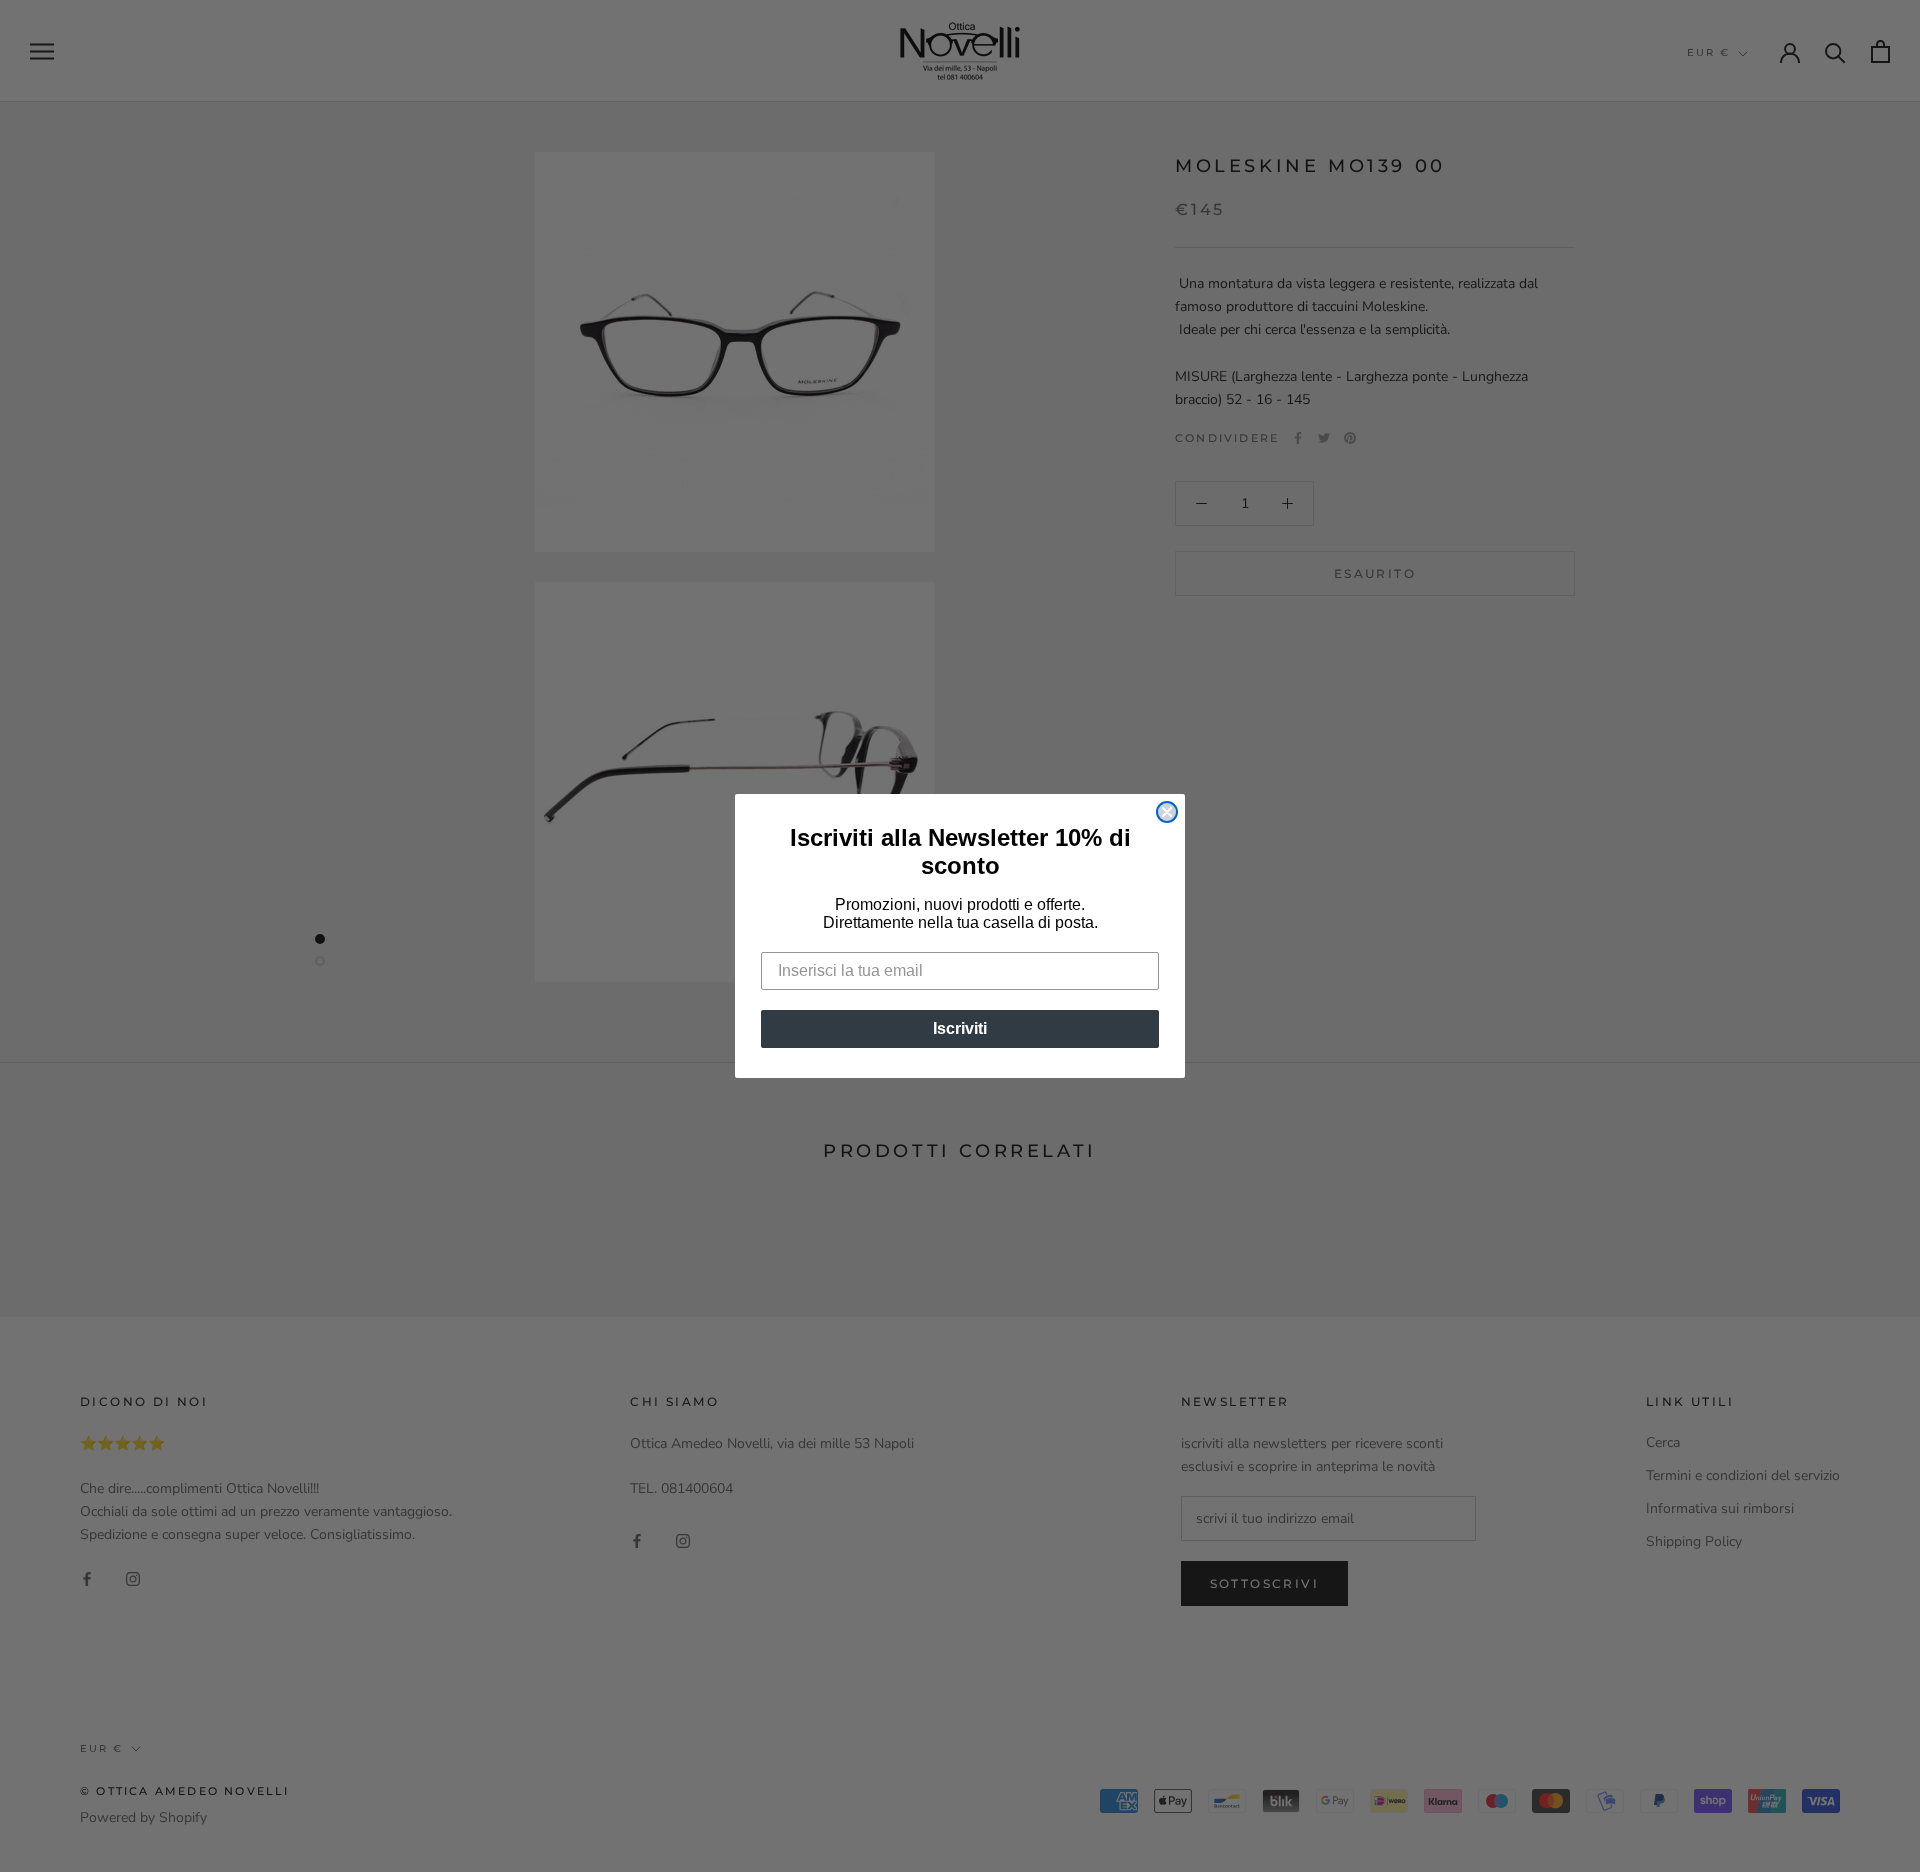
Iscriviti (960, 1028)
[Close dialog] (1167, 812)
